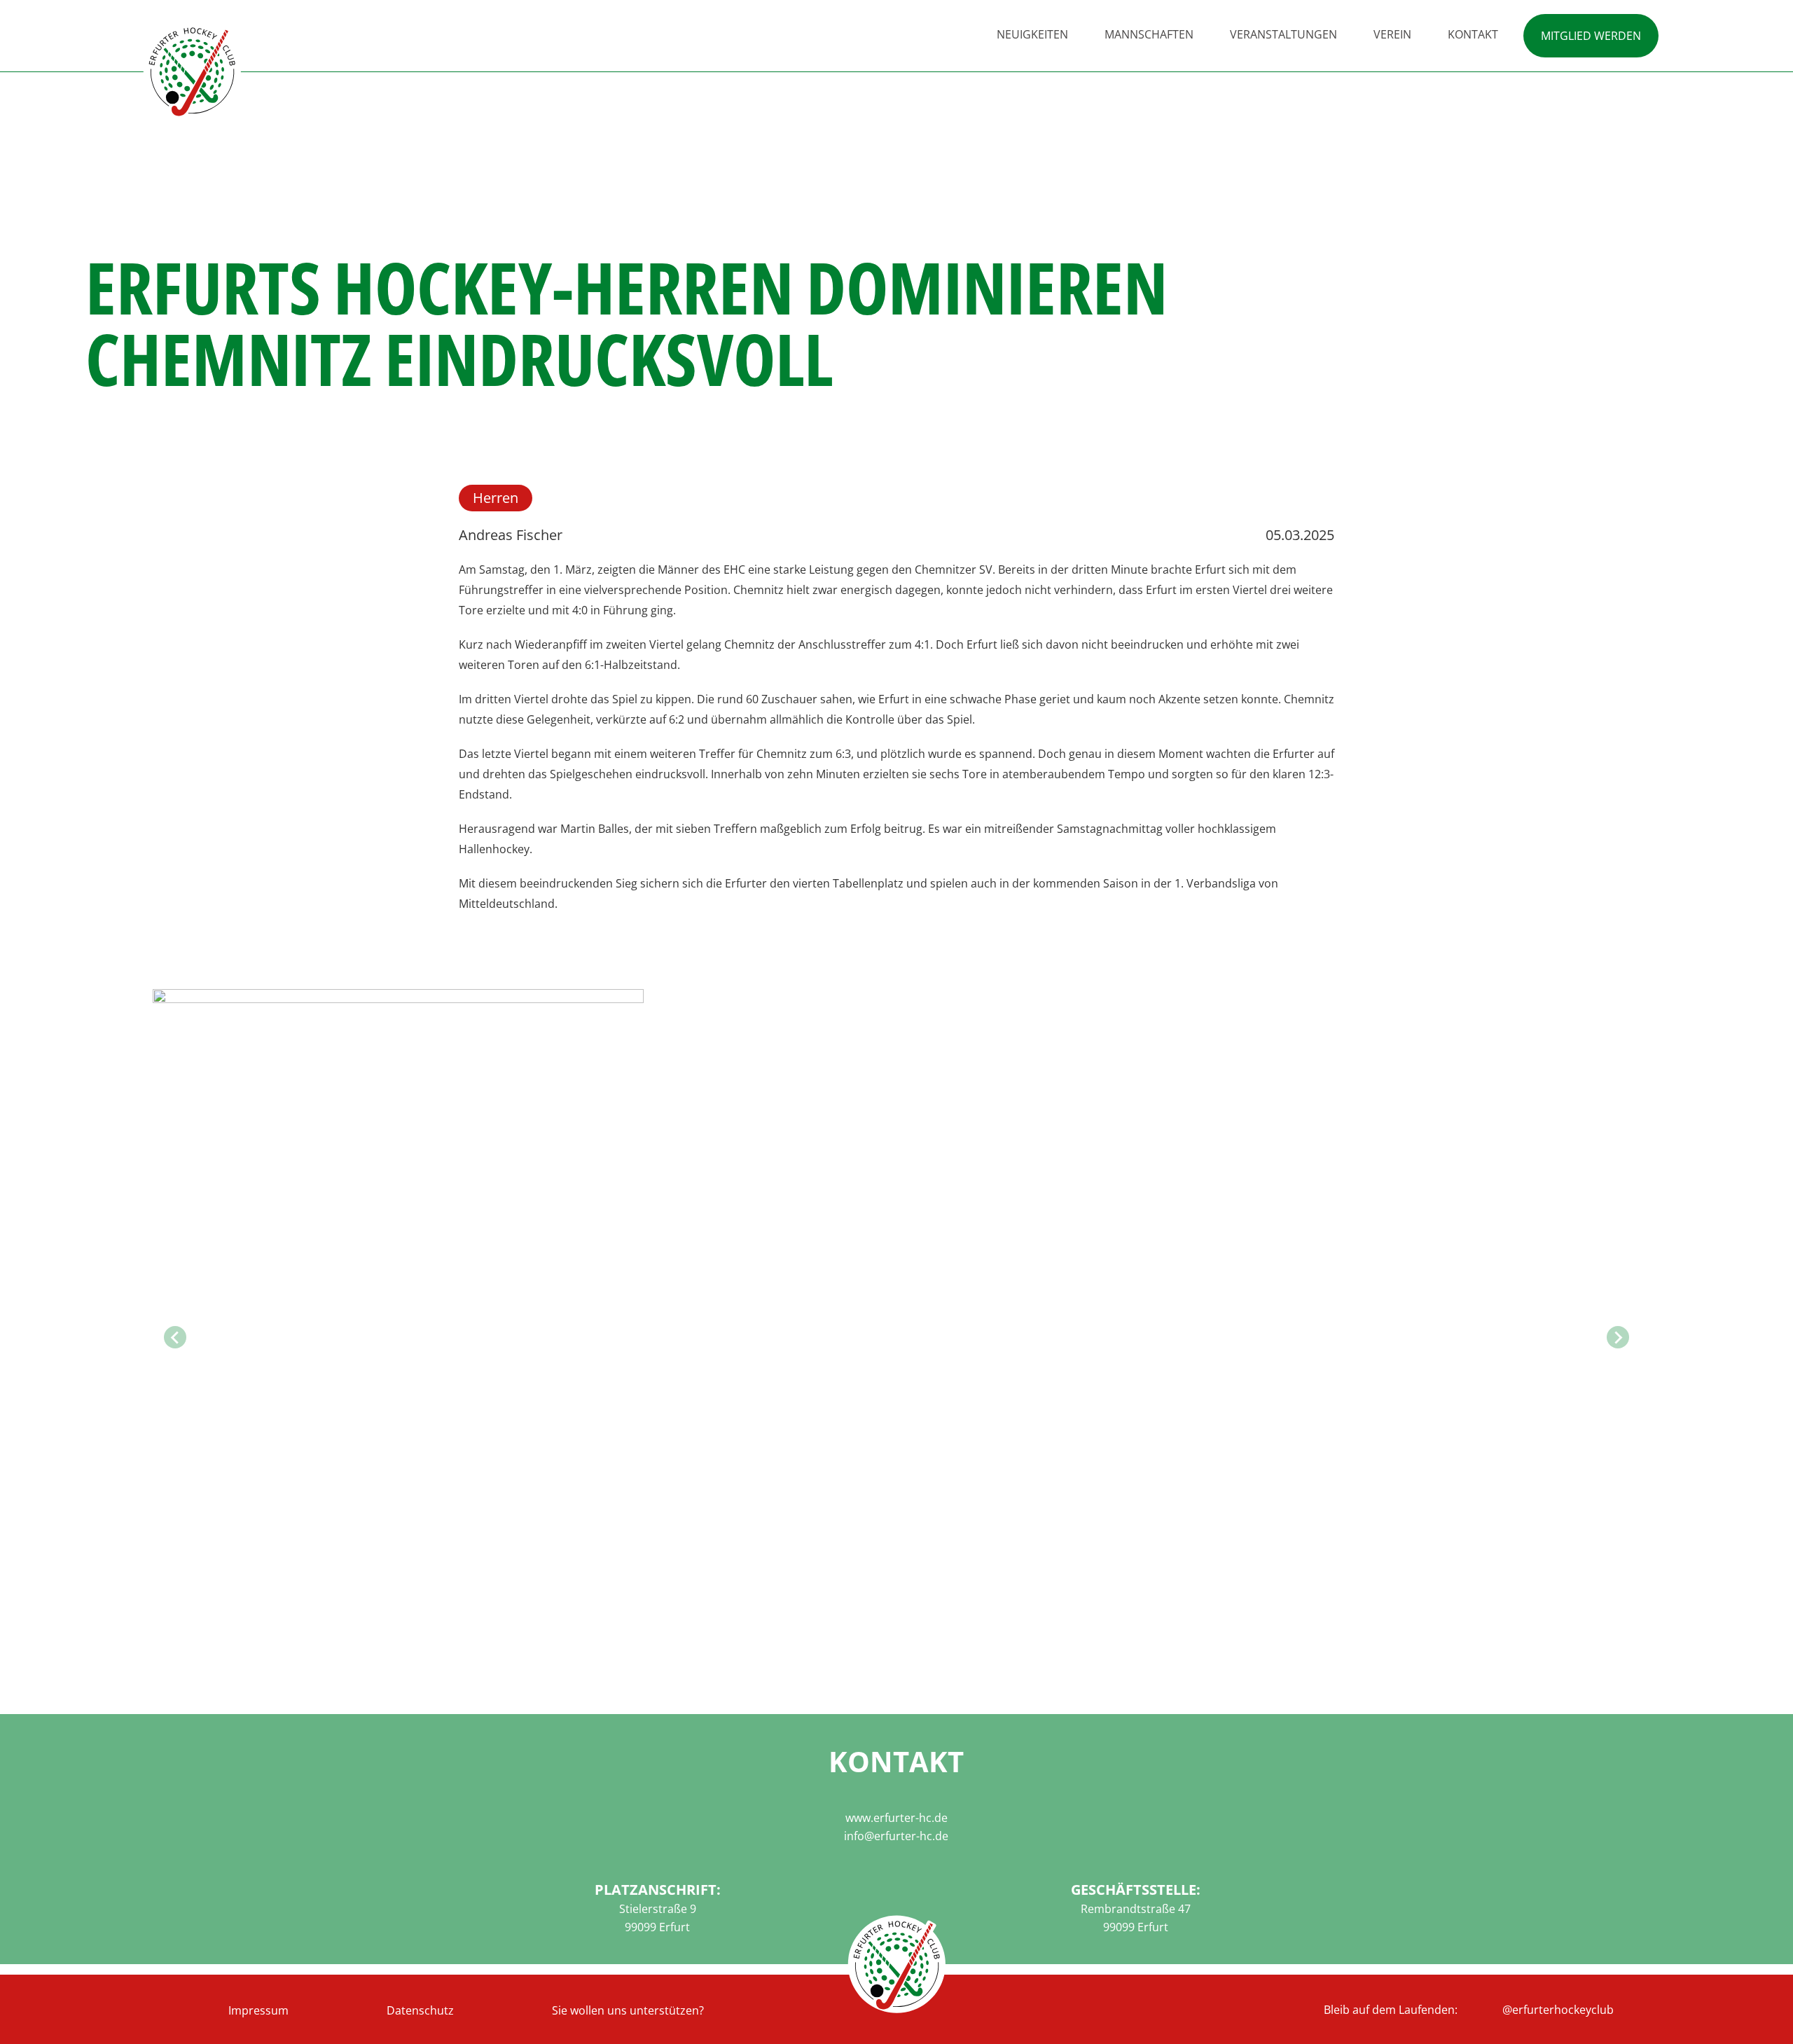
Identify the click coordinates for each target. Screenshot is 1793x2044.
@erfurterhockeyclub (1558, 2010)
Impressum (258, 2010)
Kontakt (1473, 34)
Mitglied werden (1591, 36)
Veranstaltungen (1283, 34)
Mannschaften (1149, 34)
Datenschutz (420, 2010)
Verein (1392, 34)
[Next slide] (1618, 1337)
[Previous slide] (175, 1337)
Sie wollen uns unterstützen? (628, 2010)
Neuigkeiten (1032, 34)
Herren (496, 498)
